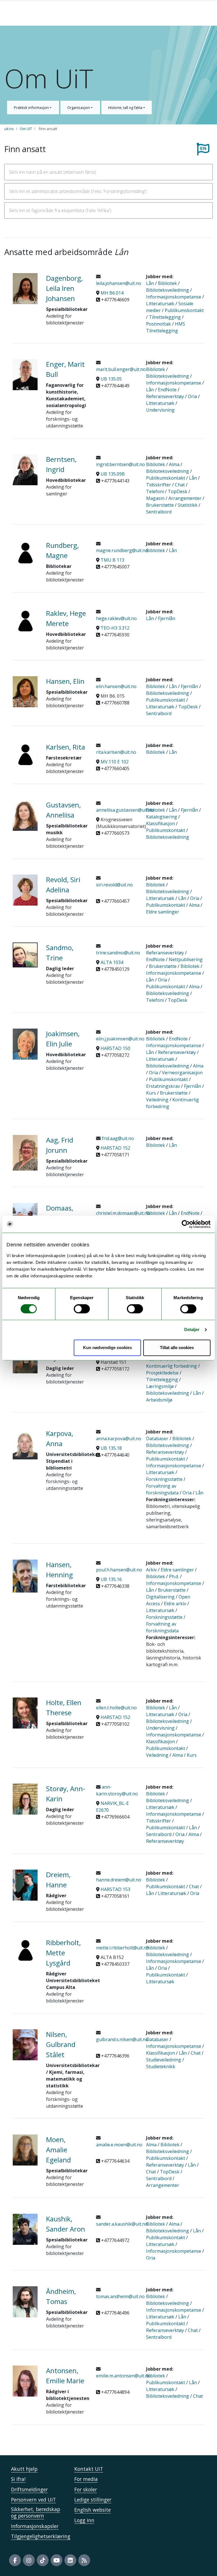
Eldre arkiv (175, 1604)
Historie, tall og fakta (126, 107)
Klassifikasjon (160, 823)
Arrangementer (185, 498)
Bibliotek (167, 283)
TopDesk (178, 491)
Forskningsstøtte (164, 1479)
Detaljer (192, 1330)
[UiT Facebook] (15, 2560)
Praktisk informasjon (32, 107)
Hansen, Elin (65, 681)
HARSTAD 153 (115, 1889)
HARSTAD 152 (115, 1148)
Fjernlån (167, 618)
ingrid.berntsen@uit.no (121, 464)
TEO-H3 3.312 (115, 628)
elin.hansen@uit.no (116, 686)
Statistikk (188, 505)
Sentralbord (159, 512)
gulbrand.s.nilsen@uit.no (122, 2039)
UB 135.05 (111, 379)
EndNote (167, 390)
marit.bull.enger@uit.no (121, 369)
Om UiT (26, 129)
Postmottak (159, 324)
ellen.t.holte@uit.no (116, 1708)
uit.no (9, 129)
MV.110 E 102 (115, 762)
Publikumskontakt (184, 310)
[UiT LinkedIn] (70, 2560)
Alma (174, 464)
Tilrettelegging (165, 317)
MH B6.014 (112, 293)
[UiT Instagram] (29, 2560)
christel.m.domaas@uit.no (123, 1213)
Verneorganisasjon (182, 1073)
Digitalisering (160, 1597)
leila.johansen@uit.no (119, 283)
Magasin (155, 498)
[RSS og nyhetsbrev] (84, 2560)
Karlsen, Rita (66, 747)
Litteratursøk (160, 304)
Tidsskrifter (159, 485)
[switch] (82, 1309)
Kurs (151, 1093)
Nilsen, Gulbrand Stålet (61, 2044)
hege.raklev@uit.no (116, 618)
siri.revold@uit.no (114, 885)
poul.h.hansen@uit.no (119, 1570)
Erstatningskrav (163, 1086)
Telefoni (155, 491)
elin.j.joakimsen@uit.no (120, 1039)
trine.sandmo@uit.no (118, 953)
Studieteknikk (161, 2066)
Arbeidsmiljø (159, 1400)
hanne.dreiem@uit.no (119, 1880)
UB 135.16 (111, 1579)
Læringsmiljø (160, 1386)
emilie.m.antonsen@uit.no (123, 2376)
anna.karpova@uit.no (119, 1439)
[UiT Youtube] (57, 2560)
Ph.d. (174, 1576)
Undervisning (160, 410)
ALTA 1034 (112, 962)
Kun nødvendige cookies (108, 1348)
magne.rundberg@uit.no (122, 550)
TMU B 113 (112, 560)
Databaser (157, 1439)
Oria (192, 396)
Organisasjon (79, 107)
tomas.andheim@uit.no (120, 2296)
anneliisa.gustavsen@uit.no (125, 810)
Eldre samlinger (163, 912)
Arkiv (151, 1570)
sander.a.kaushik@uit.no (122, 2224)
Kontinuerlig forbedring (172, 1366)
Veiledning (157, 1100)
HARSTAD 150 (115, 1048)
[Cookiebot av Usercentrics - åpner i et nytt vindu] (186, 1224)
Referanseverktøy (165, 396)
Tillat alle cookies (177, 1348)
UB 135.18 (111, 1448)
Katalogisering (162, 817)
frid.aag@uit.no (117, 1138)
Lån (150, 283)
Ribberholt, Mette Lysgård (63, 1953)
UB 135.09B (113, 474)
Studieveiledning (164, 2060)
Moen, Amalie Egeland (58, 2150)
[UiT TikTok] (43, 2560)
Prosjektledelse (162, 1373)
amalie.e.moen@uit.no (119, 2145)
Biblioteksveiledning (168, 290)
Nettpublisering (186, 959)
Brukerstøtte (160, 505)
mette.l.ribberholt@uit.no (123, 1948)
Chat (180, 485)
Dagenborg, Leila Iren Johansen (64, 288)
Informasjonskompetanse (174, 297)
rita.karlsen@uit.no (116, 752)
